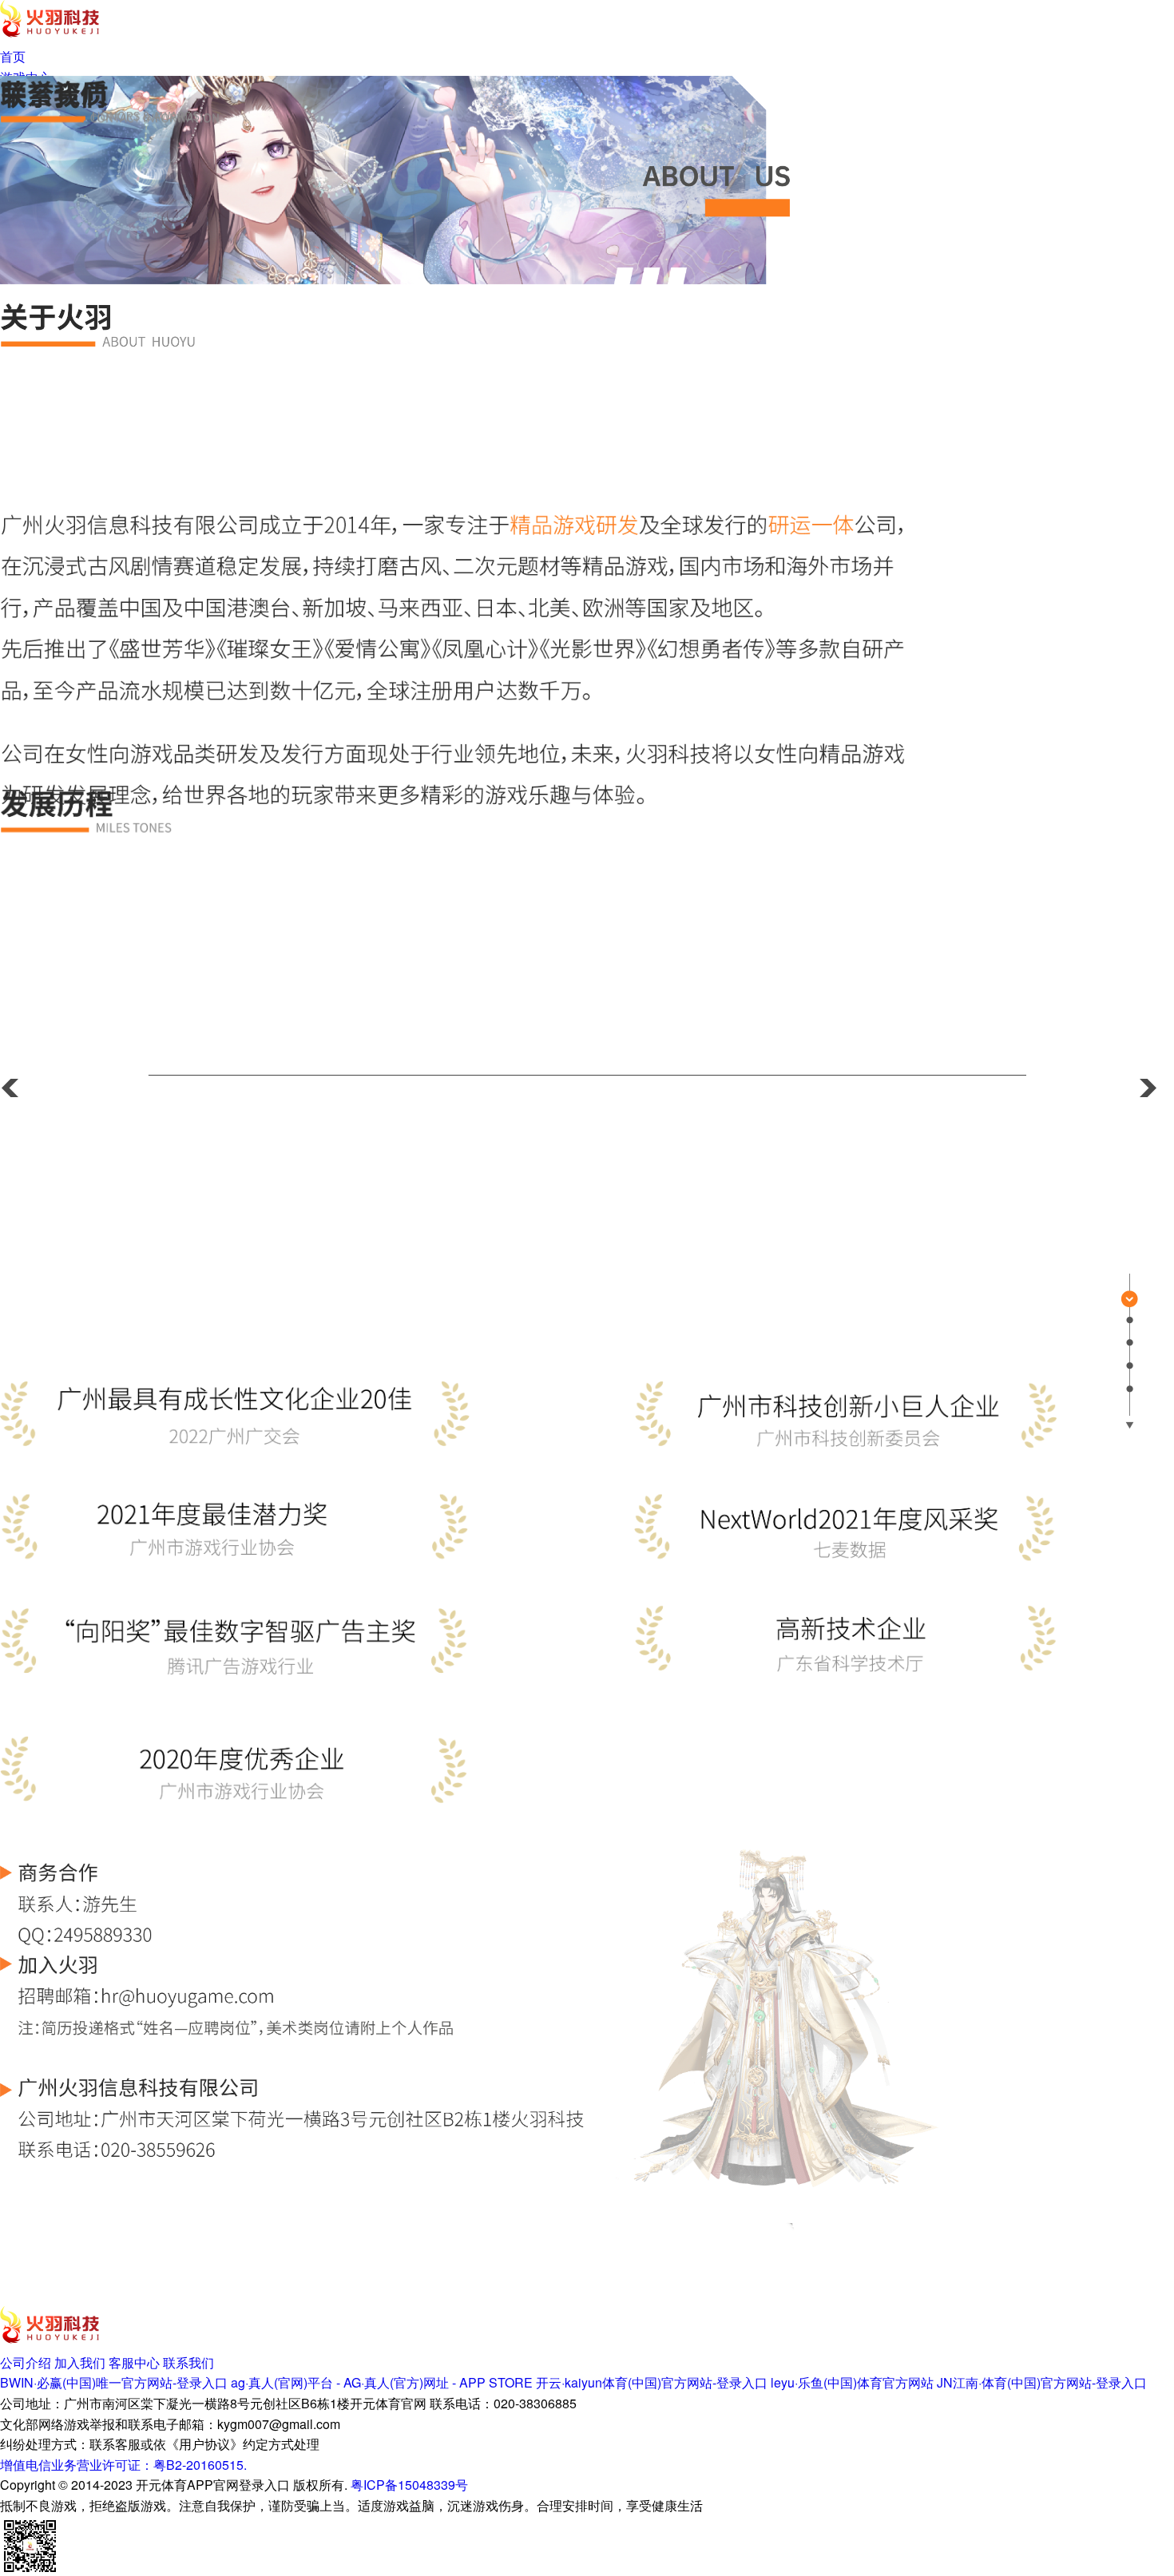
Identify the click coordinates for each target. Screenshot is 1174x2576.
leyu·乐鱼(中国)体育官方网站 (852, 2382)
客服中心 (134, 2362)
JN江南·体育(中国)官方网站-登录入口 (1042, 2382)
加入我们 (80, 2362)
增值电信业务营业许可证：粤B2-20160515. (123, 2465)
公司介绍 (26, 2362)
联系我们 (188, 2362)
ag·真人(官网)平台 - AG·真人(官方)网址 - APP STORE (382, 2382)
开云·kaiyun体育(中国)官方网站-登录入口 (652, 2382)
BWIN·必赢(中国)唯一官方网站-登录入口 (114, 2382)
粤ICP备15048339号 (409, 2485)
